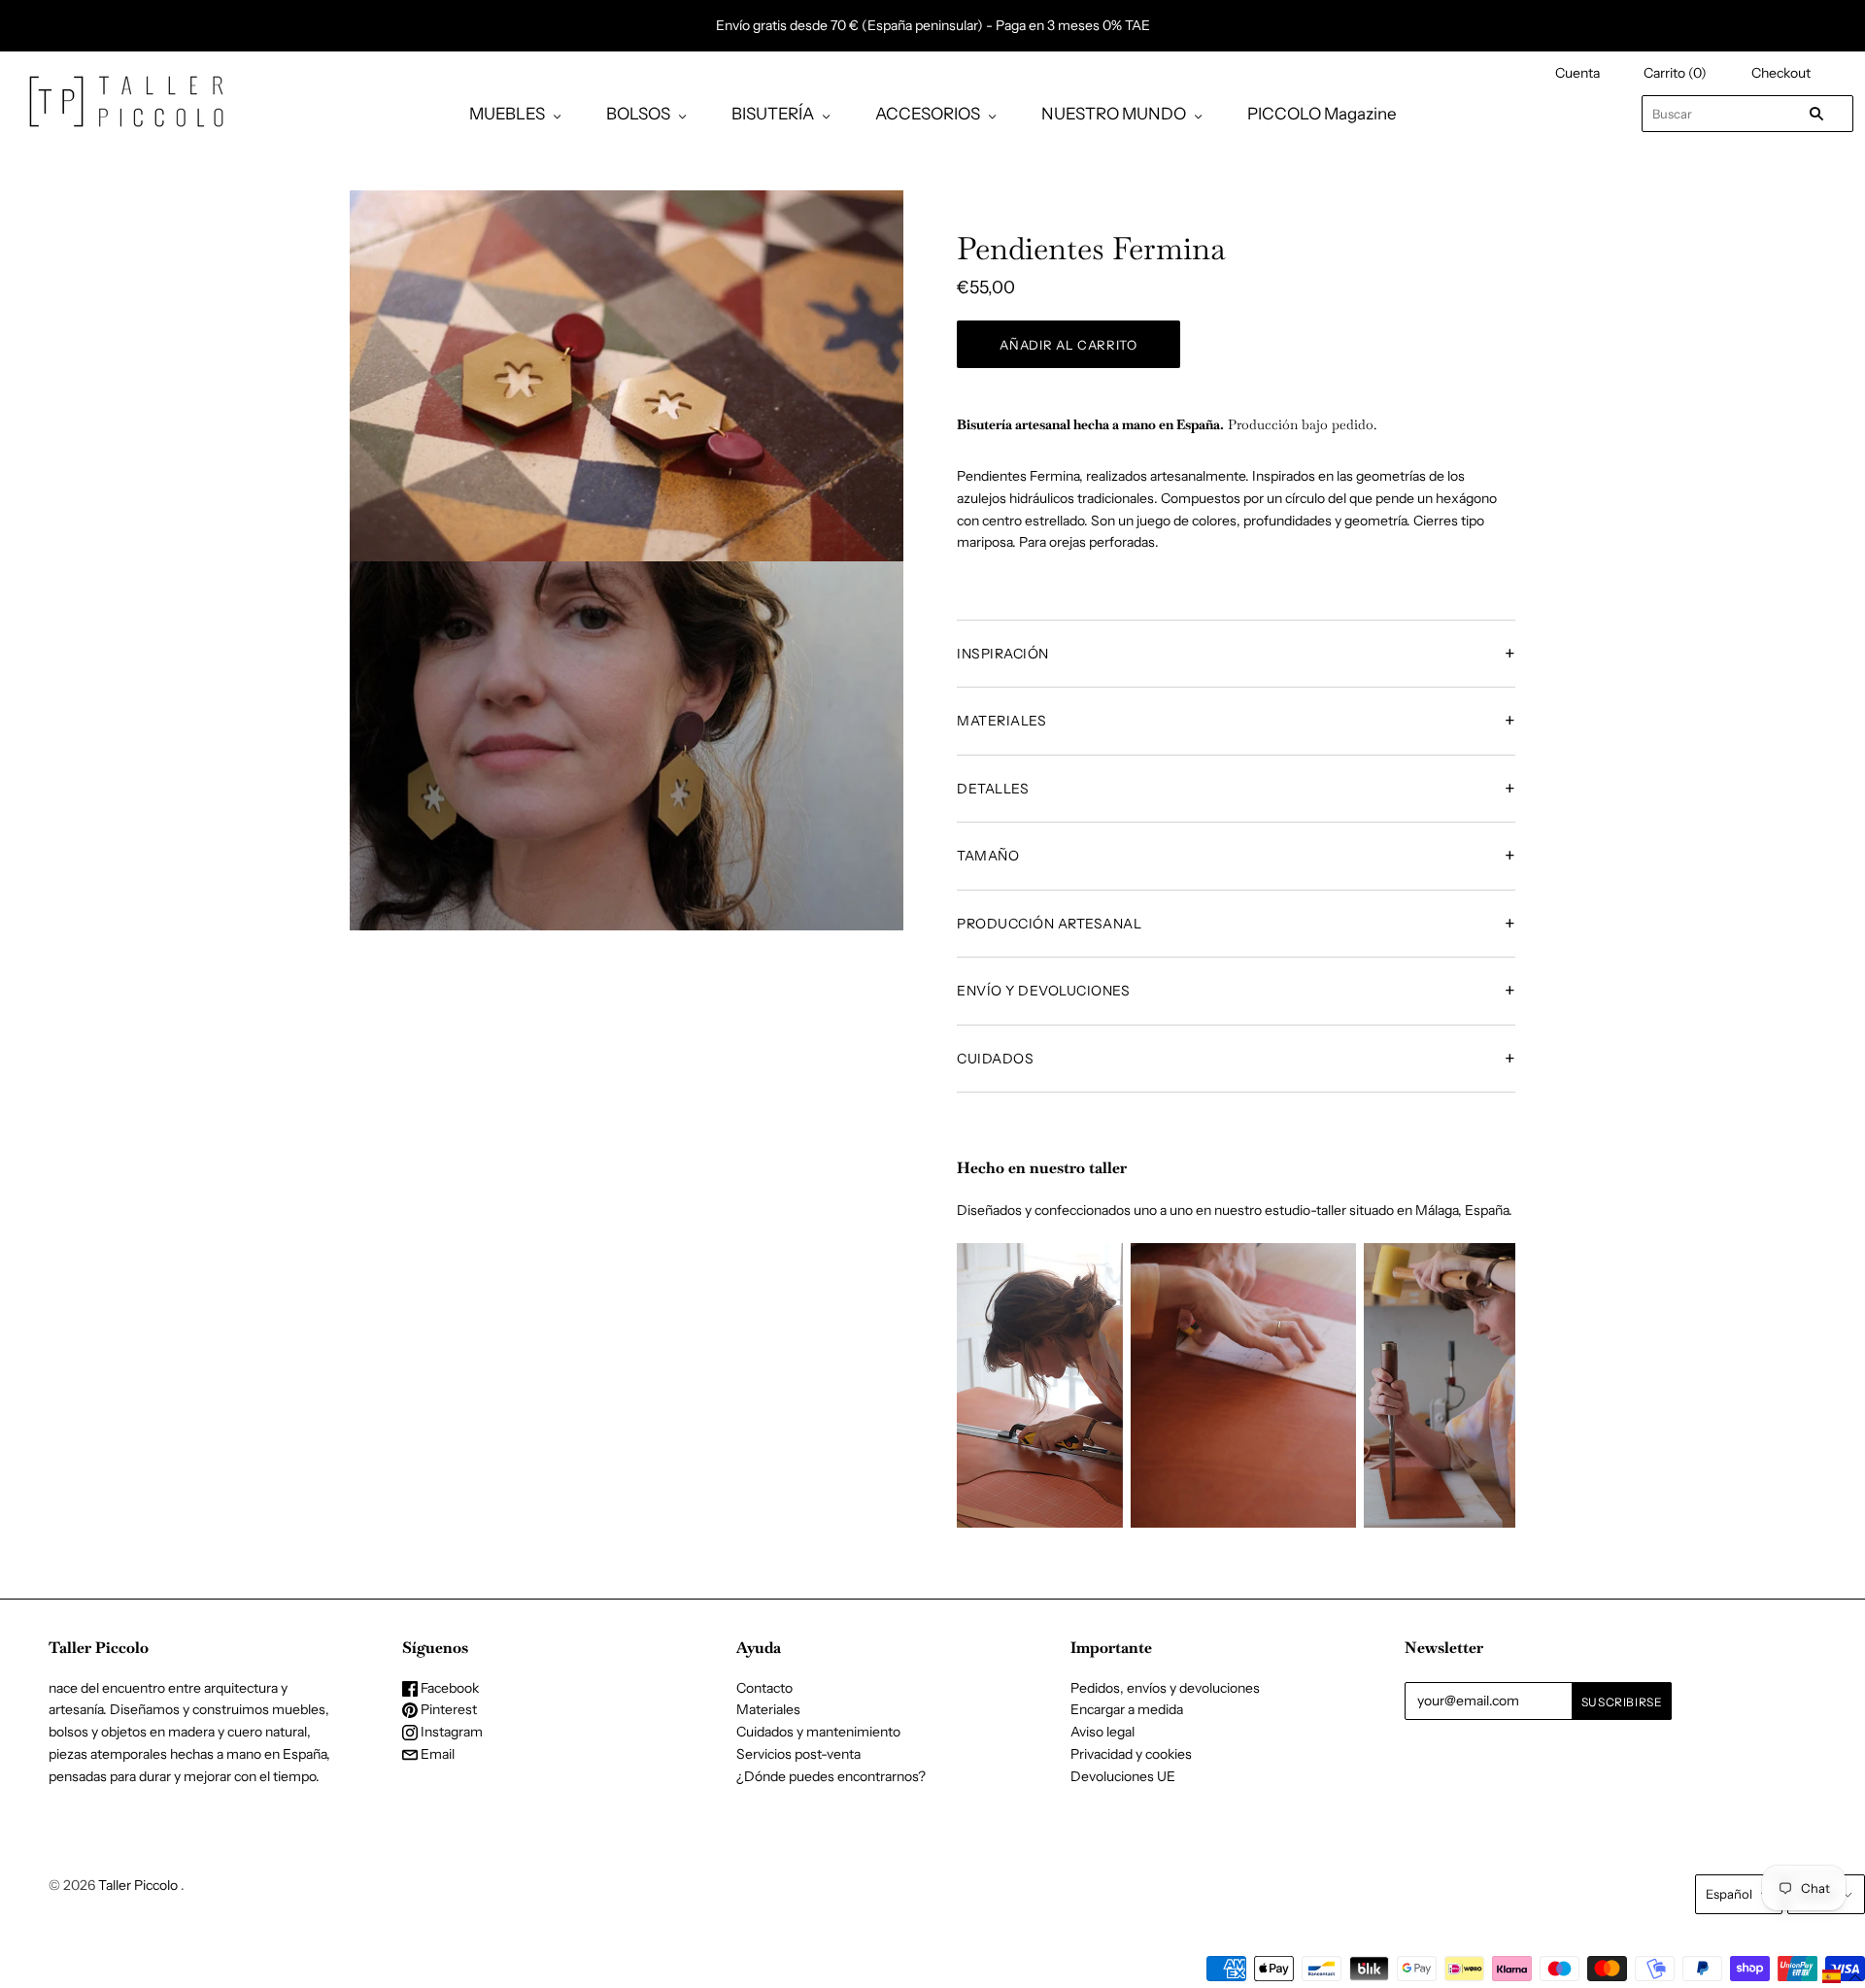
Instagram (450, 1732)
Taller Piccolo (138, 1885)
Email (436, 1754)
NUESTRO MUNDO (1114, 114)
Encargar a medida (1127, 1709)
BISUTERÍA (773, 114)
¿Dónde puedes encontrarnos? (831, 1776)
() (1675, 73)
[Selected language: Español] (1842, 1977)
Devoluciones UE (1123, 1776)
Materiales (768, 1709)
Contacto (764, 1688)
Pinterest (447, 1709)
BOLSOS (638, 114)
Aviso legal (1102, 1732)
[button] (1842, 1977)
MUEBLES (507, 114)
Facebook (448, 1688)
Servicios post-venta (798, 1754)
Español (1729, 1894)
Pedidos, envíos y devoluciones (1165, 1688)
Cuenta (1577, 73)
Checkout (1781, 73)
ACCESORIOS (928, 114)
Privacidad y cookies (1131, 1754)
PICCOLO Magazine (1322, 114)
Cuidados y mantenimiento (818, 1732)
